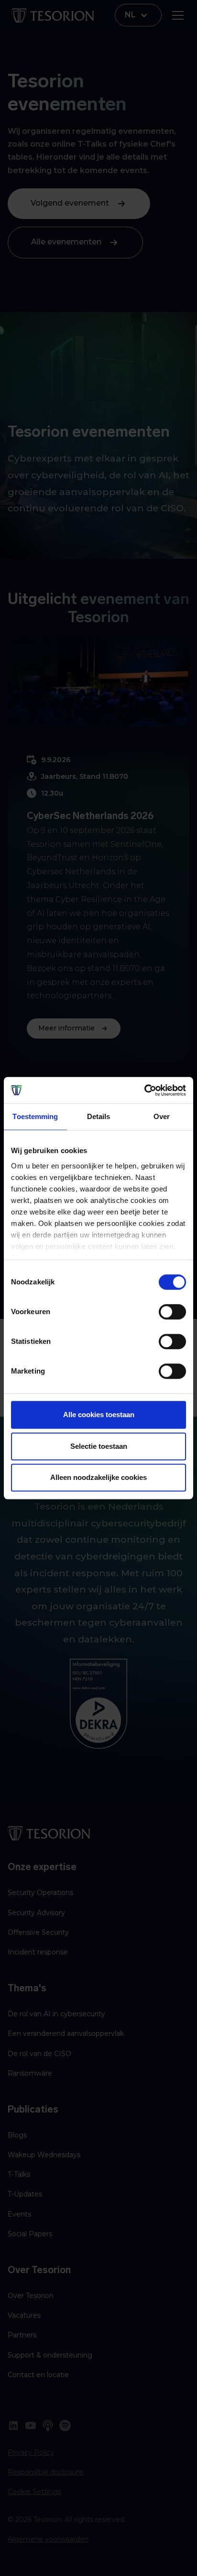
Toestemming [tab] (35, 1116)
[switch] (172, 1312)
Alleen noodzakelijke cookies (98, 1477)
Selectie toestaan (99, 1446)
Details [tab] (99, 1116)
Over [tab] (162, 1116)
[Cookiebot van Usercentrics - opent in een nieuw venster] (144, 1090)
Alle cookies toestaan (99, 1415)
